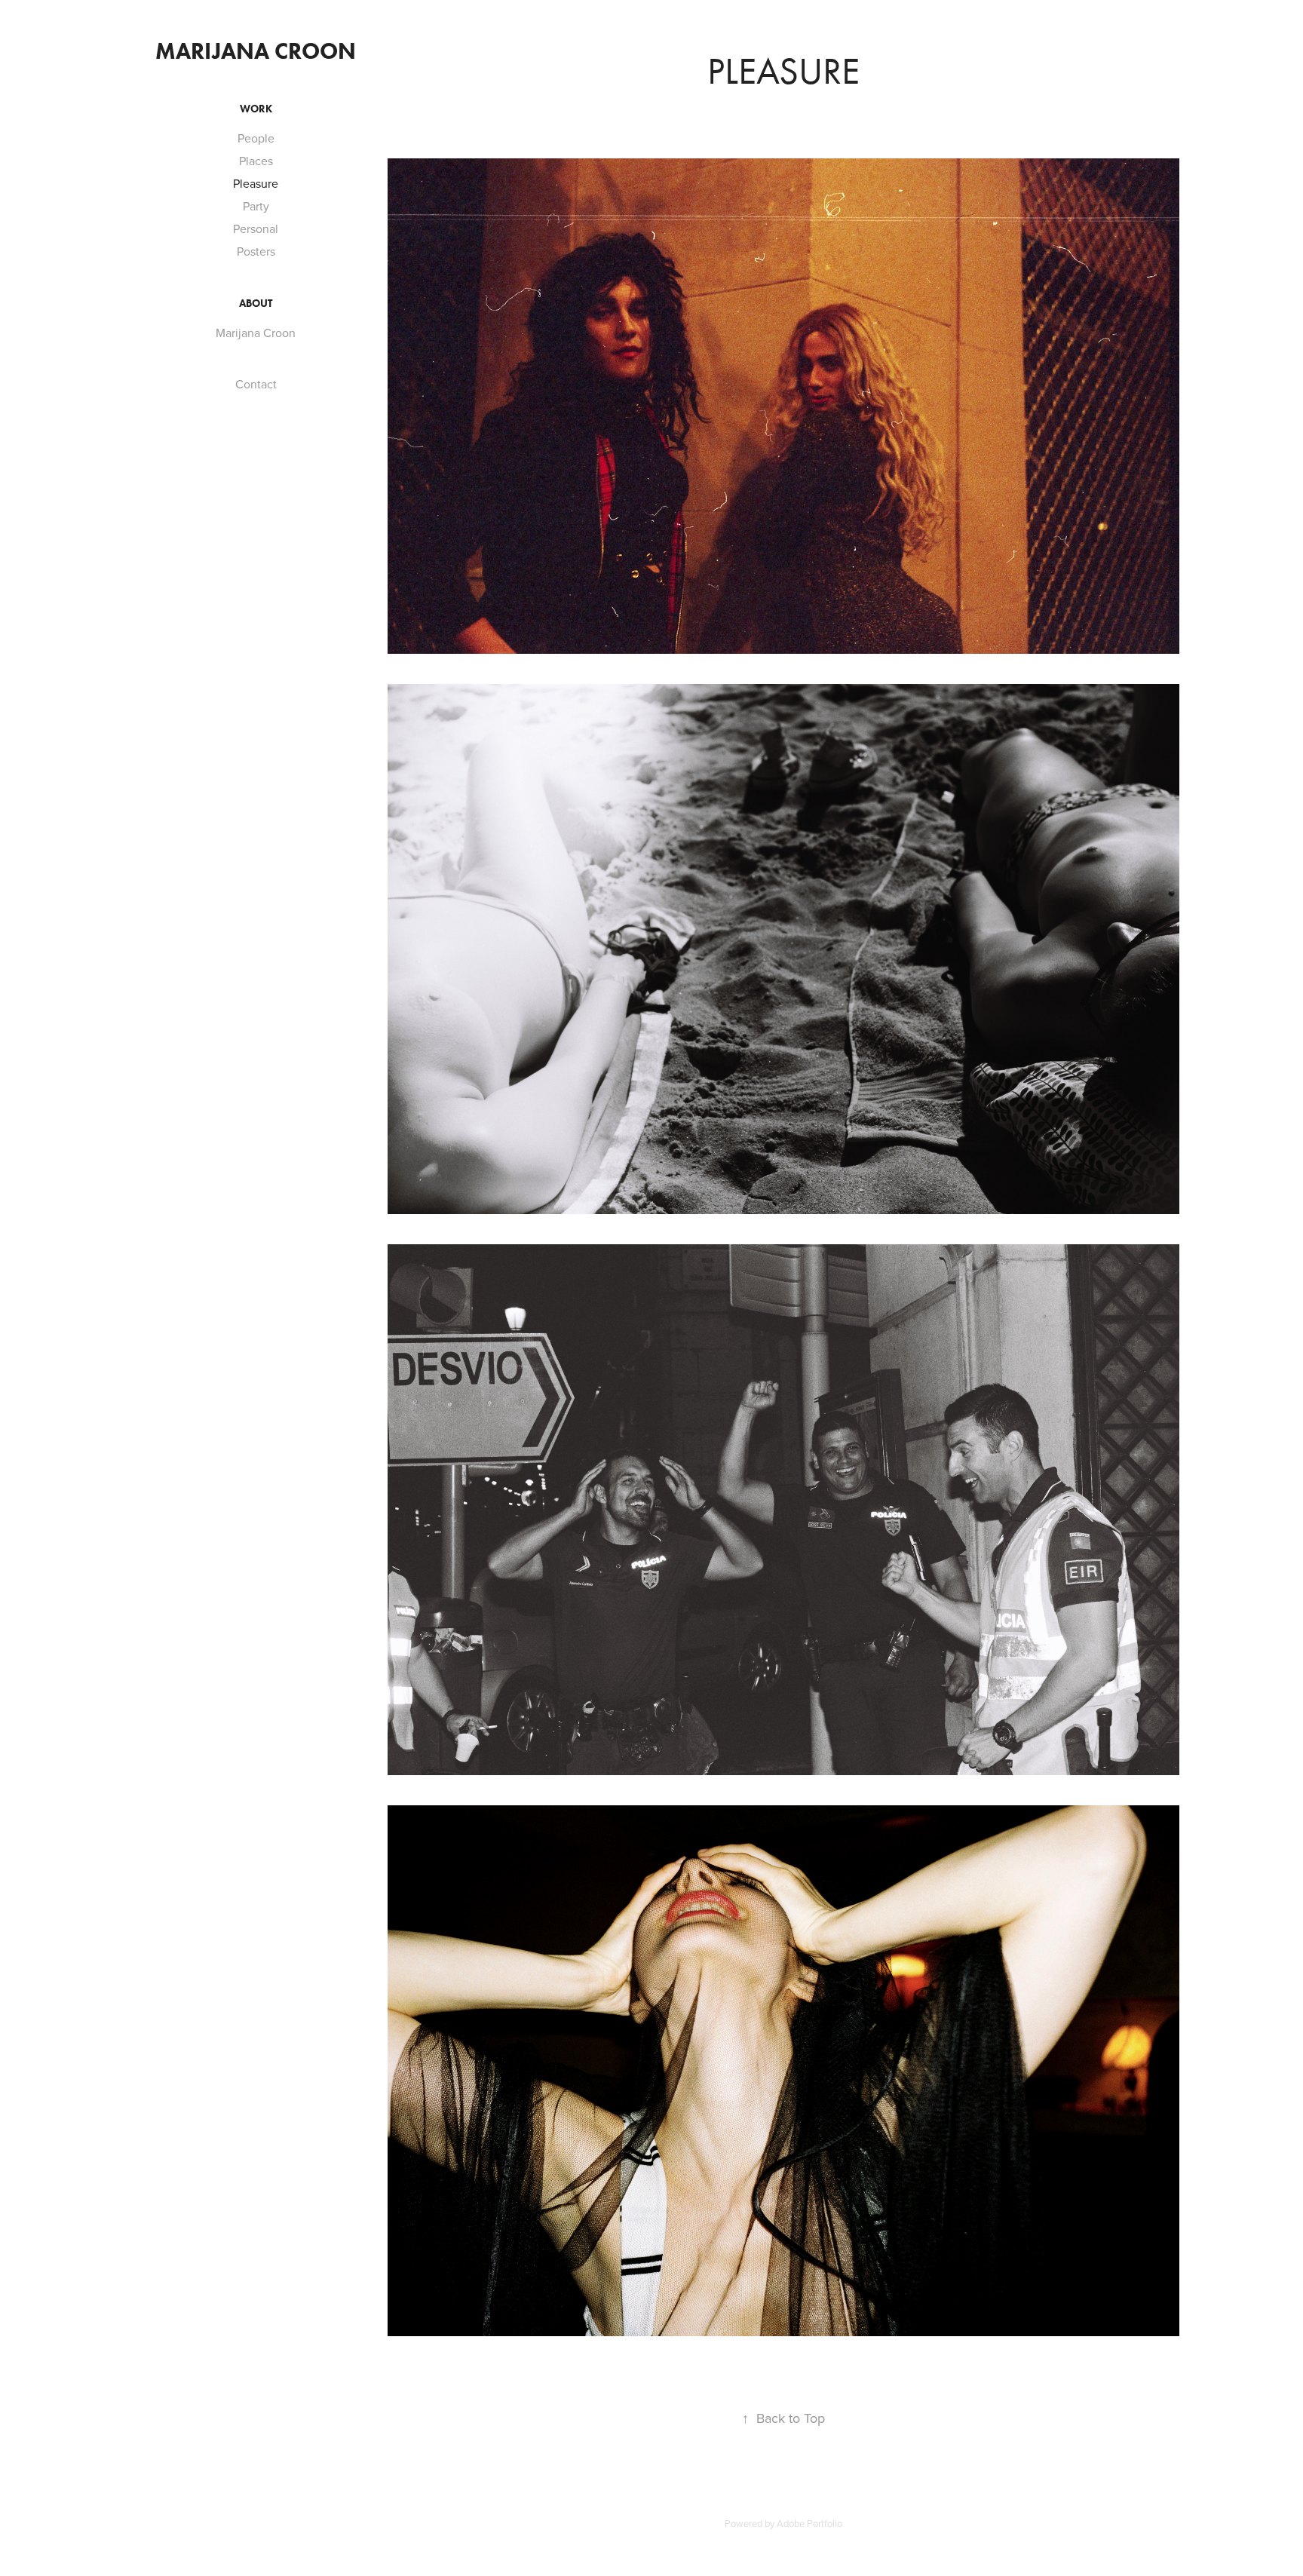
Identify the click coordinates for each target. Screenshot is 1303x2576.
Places (256, 161)
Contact (256, 384)
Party (256, 206)
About (256, 304)
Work (256, 109)
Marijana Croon (256, 51)
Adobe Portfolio (809, 2523)
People (256, 138)
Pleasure (256, 183)
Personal (256, 228)
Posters (256, 251)
